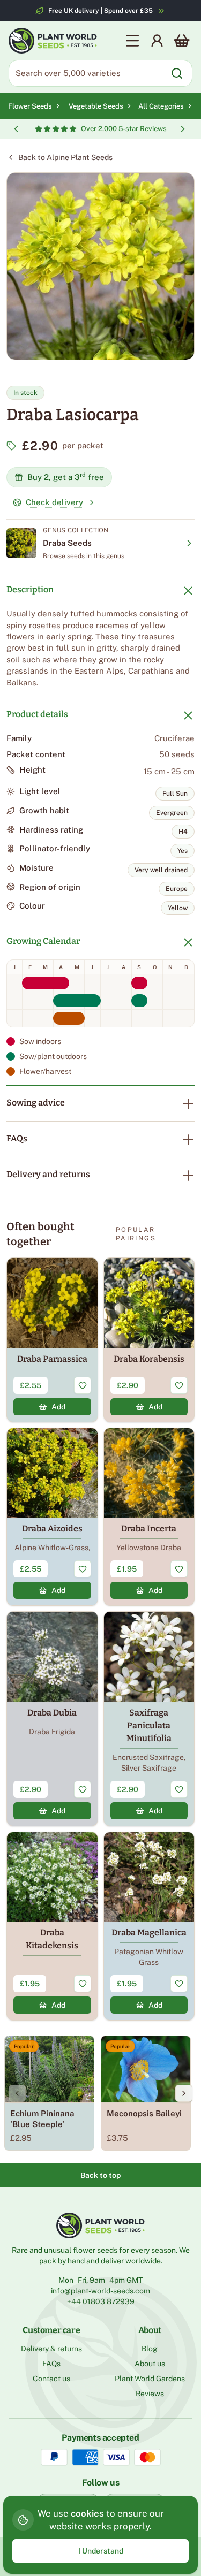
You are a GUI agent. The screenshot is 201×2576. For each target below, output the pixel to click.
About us (150, 2364)
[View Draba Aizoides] (52, 1517)
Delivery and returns (48, 1174)
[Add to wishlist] (83, 1385)
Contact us (51, 2379)
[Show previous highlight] (16, 129)
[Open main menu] (132, 41)
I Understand (101, 2551)
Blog (150, 2349)
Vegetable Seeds (96, 106)
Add (58, 1407)
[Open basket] (182, 41)
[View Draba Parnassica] (52, 1340)
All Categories (161, 106)
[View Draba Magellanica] (149, 1926)
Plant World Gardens (150, 2379)
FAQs (17, 1138)
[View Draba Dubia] (52, 1719)
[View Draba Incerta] (149, 1517)
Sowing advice (36, 1103)
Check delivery (54, 502)
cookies (87, 2513)
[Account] (157, 41)
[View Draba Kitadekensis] (52, 1926)
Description (30, 589)
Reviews (150, 2394)
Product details (37, 714)
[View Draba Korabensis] (149, 1340)
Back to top (100, 2175)
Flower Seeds (30, 106)
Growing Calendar (43, 941)
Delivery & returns (51, 2349)
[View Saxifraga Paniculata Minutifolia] (149, 1719)
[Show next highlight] (183, 129)
